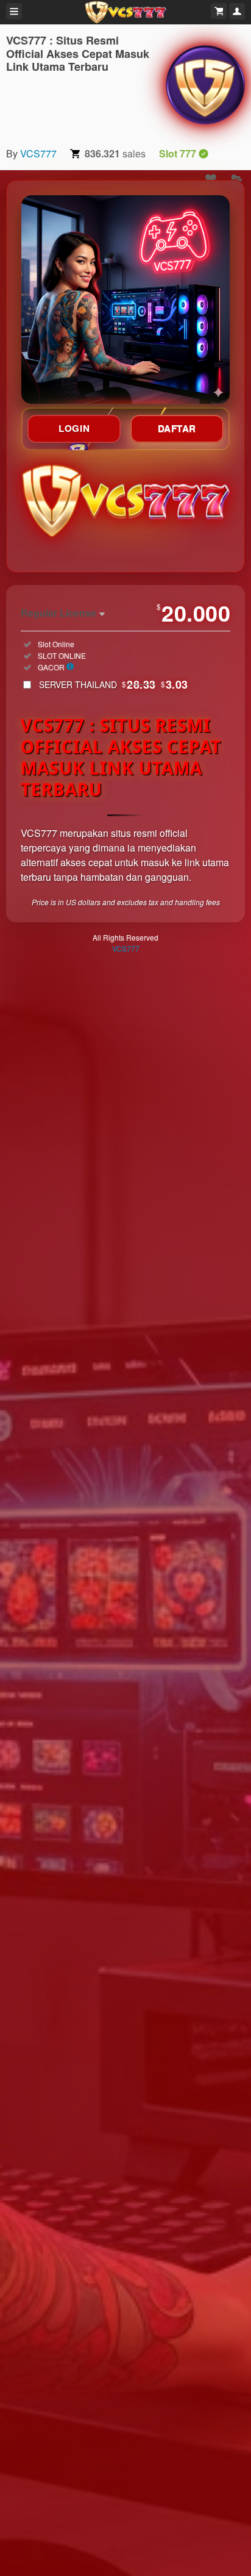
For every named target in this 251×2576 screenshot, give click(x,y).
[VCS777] (205, 85)
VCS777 (38, 153)
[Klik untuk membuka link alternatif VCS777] (125, 300)
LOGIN (74, 428)
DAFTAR (177, 428)
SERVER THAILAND (114, 684)
